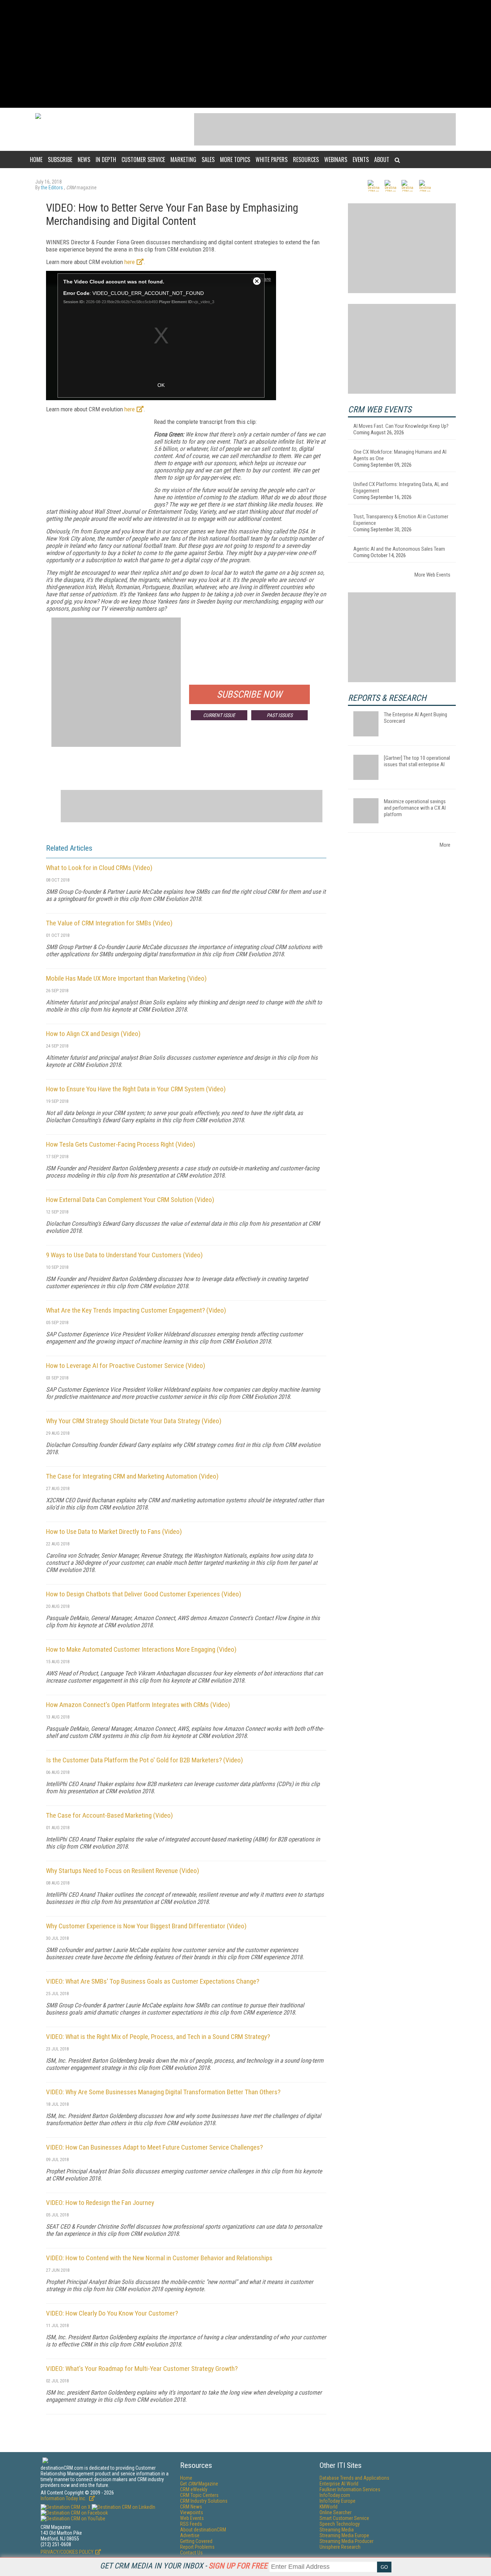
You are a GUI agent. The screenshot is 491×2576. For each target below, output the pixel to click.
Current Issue (219, 715)
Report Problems (197, 2547)
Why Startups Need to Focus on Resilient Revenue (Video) (123, 1871)
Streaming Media (337, 2530)
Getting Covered (196, 2541)
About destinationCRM (203, 2530)
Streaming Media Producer (347, 2541)
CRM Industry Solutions (204, 2501)
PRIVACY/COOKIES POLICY (67, 2552)
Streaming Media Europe (344, 2535)
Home (36, 159)
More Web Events (432, 575)
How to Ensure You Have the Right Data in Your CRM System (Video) (136, 1089)
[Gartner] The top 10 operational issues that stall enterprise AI (417, 761)
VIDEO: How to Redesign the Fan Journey (100, 2203)
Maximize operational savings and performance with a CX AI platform (415, 808)
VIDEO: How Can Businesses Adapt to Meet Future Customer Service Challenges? (154, 2147)
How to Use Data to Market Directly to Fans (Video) (114, 1532)
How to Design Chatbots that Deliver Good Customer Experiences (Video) (144, 1594)
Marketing (183, 159)
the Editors (52, 188)
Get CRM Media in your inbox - (184, 2566)
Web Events (192, 2518)
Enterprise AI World (339, 2484)
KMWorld (329, 2507)
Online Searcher (336, 2512)
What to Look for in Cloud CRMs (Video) (99, 868)
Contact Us (191, 2553)
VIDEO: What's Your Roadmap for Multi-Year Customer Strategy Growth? (142, 2369)
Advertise (190, 2535)
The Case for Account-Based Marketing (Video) (109, 1815)
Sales (208, 159)
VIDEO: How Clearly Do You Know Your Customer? (112, 2313)
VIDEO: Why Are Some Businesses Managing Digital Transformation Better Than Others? (163, 2092)
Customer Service (143, 159)
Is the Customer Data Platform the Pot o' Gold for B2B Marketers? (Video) (144, 1760)
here (130, 262)
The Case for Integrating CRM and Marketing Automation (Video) (132, 1476)
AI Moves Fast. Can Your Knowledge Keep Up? (401, 426)
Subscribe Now (249, 694)
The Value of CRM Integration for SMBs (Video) (109, 923)
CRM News (191, 2507)
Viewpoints (192, 2512)
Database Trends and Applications (354, 2478)
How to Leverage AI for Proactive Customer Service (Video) (126, 1366)
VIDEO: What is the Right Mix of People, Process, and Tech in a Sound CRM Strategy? (158, 2037)
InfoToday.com (335, 2495)
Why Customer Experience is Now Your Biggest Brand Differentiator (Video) (146, 1926)
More (445, 845)
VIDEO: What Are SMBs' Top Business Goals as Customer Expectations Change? (153, 1981)
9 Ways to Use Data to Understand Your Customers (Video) (124, 1255)
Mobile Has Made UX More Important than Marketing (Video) (126, 978)
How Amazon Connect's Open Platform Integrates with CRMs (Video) (138, 1705)
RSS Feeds (191, 2524)
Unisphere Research (340, 2547)
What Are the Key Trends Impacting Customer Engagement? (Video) (136, 1310)
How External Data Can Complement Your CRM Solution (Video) (130, 1200)
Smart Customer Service (344, 2518)
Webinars (336, 159)
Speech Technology (340, 2524)
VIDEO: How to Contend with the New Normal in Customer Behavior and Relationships (159, 2258)
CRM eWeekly (194, 2489)
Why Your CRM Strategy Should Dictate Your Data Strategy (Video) (134, 1421)
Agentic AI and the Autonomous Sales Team (399, 549)
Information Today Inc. (64, 2498)
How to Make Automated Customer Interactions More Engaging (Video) (141, 1649)
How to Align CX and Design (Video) (93, 1034)
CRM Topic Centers (199, 2495)
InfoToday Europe (338, 2501)
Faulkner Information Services (350, 2489)
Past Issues (280, 715)
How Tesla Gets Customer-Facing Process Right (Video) (121, 1144)
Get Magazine (199, 2484)
